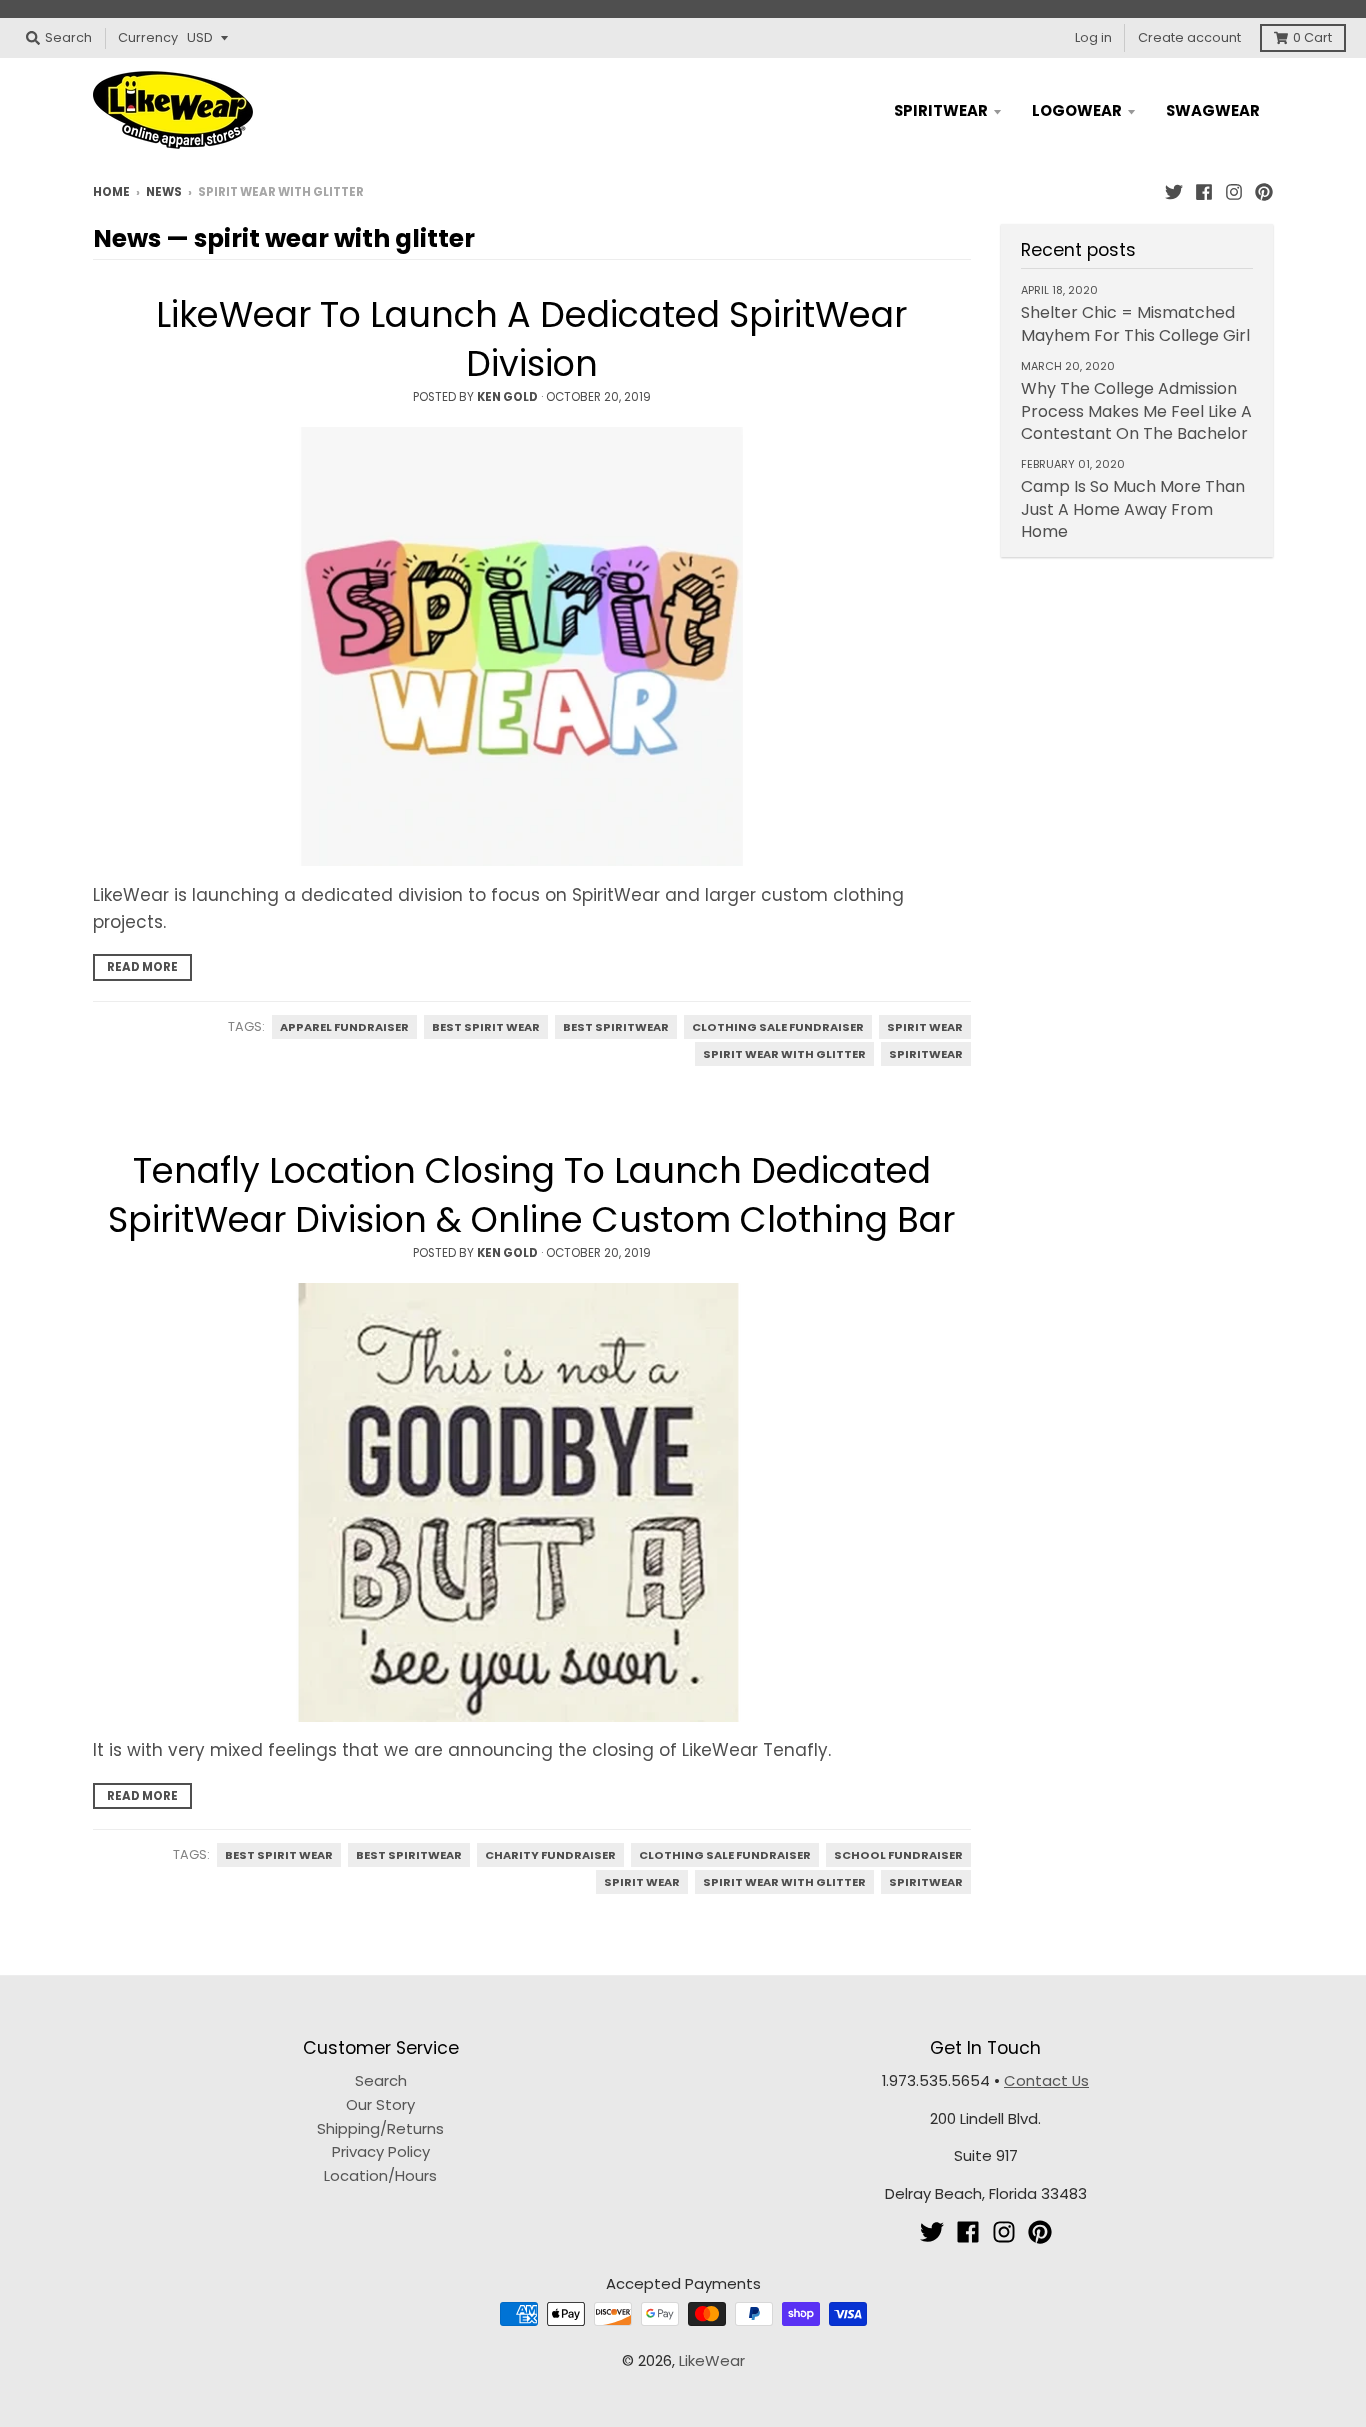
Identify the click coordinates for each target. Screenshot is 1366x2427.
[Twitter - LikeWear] (1174, 191)
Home (111, 192)
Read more (142, 967)
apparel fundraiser (344, 1027)
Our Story (380, 2104)
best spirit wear (486, 1027)
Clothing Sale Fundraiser (778, 1027)
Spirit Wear (925, 1027)
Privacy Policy (381, 2151)
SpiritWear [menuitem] (941, 110)
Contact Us (1046, 2080)
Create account (1189, 37)
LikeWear (712, 2360)
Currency (148, 37)
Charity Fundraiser (550, 1855)
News (164, 192)
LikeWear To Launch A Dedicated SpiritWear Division (531, 339)
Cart (1312, 37)
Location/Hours (380, 2175)
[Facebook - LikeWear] (1204, 191)
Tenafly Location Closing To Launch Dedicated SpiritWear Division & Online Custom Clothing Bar (531, 1195)
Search (381, 2080)
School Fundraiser (898, 1855)
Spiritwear (926, 1054)
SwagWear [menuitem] (1213, 110)
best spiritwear (616, 1027)
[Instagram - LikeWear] (1234, 191)
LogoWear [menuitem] (1077, 110)
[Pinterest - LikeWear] (1264, 191)
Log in (1093, 37)
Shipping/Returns (380, 2128)
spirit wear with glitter (784, 1054)
